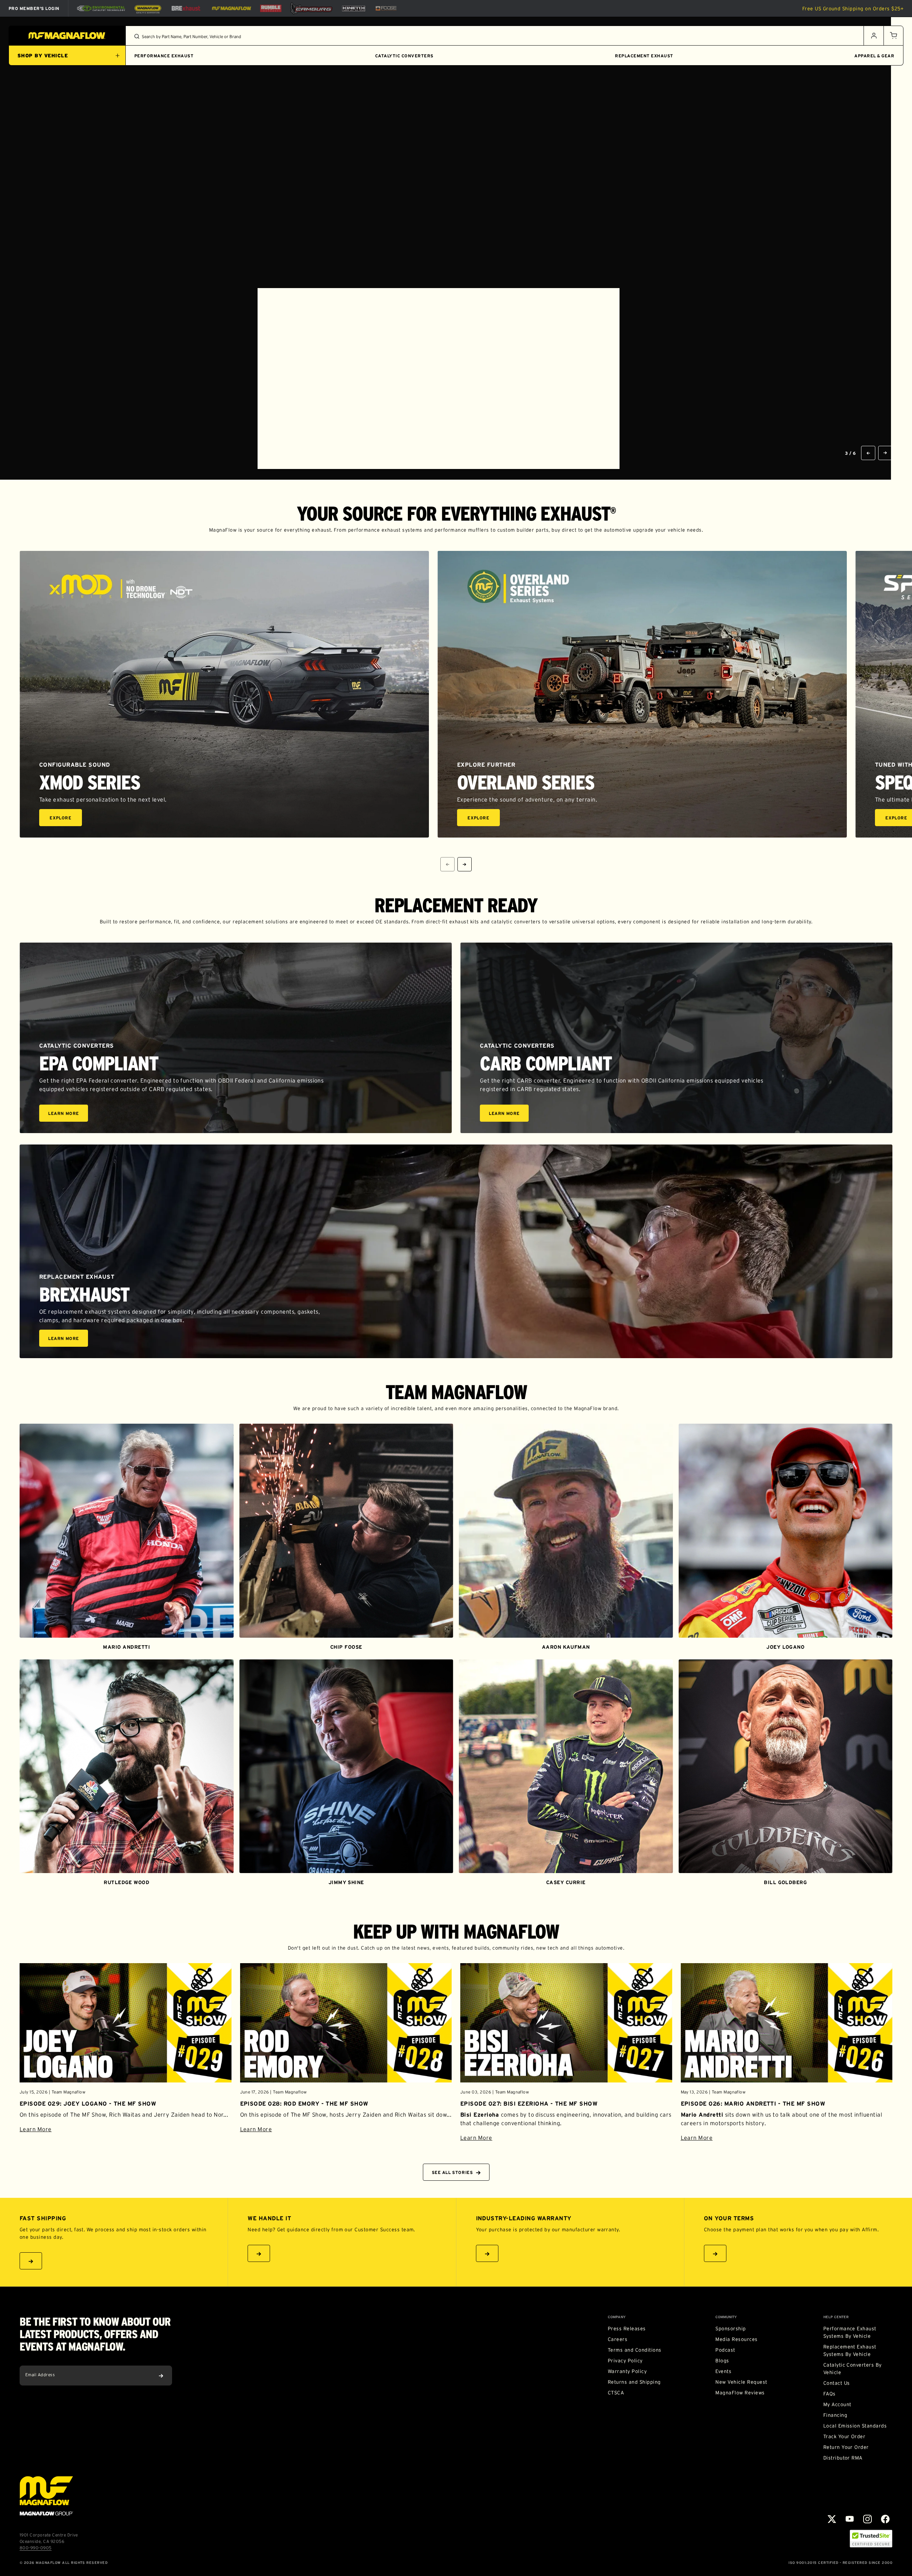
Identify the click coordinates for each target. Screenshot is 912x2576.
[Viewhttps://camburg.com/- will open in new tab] (311, 8)
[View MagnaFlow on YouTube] (850, 2519)
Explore (66, 819)
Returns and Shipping (634, 2382)
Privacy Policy (625, 2361)
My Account (837, 2404)
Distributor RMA (843, 2458)
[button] (893, 36)
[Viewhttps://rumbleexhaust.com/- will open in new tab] (271, 8)
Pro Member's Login (34, 8)
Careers (618, 2339)
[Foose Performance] (386, 9)
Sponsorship (730, 2329)
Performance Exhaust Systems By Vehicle (850, 2332)
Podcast (725, 2350)
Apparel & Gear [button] (874, 56)
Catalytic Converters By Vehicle (853, 2369)
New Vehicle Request (741, 2382)
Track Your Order (844, 2436)
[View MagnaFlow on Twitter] (832, 2519)
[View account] (874, 36)
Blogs (722, 2361)
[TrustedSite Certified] (871, 2539)
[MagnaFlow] (231, 8)
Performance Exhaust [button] (164, 56)
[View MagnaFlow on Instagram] (867, 2519)
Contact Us (837, 2383)
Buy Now (436, 437)
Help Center (836, 2317)
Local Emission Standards (855, 2426)
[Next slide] (885, 453)
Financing (835, 2415)
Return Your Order (846, 2447)
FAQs (830, 2394)
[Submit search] (137, 36)
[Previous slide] (868, 453)
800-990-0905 (36, 2548)
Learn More (68, 1114)
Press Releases (627, 2329)
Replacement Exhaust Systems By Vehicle (850, 2350)
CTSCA (616, 2393)
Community (726, 2317)
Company (617, 2317)
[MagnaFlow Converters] (148, 9)
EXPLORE (485, 437)
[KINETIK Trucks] (354, 8)
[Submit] (161, 2376)
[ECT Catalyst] (101, 8)
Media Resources (736, 2339)
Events (723, 2371)
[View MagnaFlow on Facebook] (885, 2519)
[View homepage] (67, 36)
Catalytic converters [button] (404, 56)
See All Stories (452, 2172)
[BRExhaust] (186, 8)
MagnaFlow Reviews (740, 2393)
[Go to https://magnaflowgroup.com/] (46, 2496)
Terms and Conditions (635, 2350)
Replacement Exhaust (644, 56)
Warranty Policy (627, 2371)
